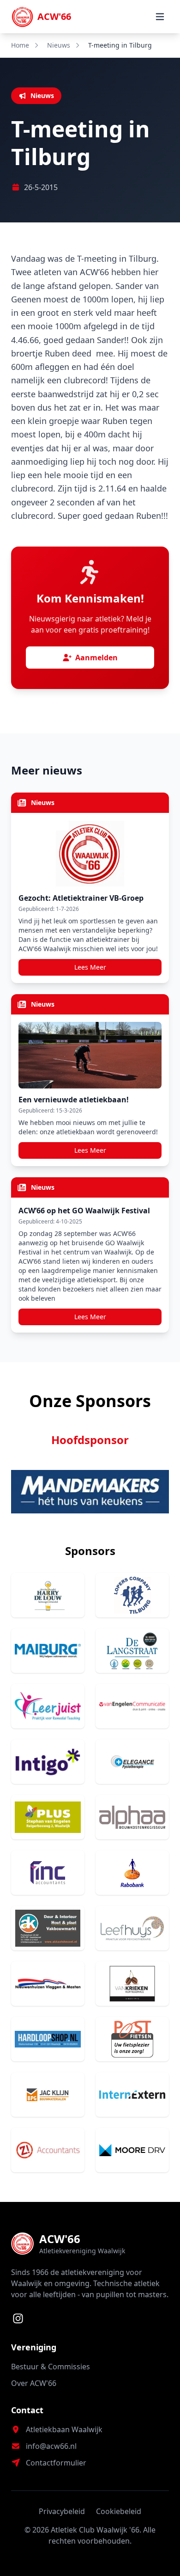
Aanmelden (96, 658)
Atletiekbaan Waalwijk (64, 2429)
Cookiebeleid (119, 2511)
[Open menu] (160, 17)
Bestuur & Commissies (51, 2367)
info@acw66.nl (51, 2446)
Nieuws (59, 45)
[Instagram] (18, 2318)
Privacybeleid (62, 2511)
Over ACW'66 (34, 2383)
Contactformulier (56, 2463)
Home (20, 45)
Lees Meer (90, 967)
